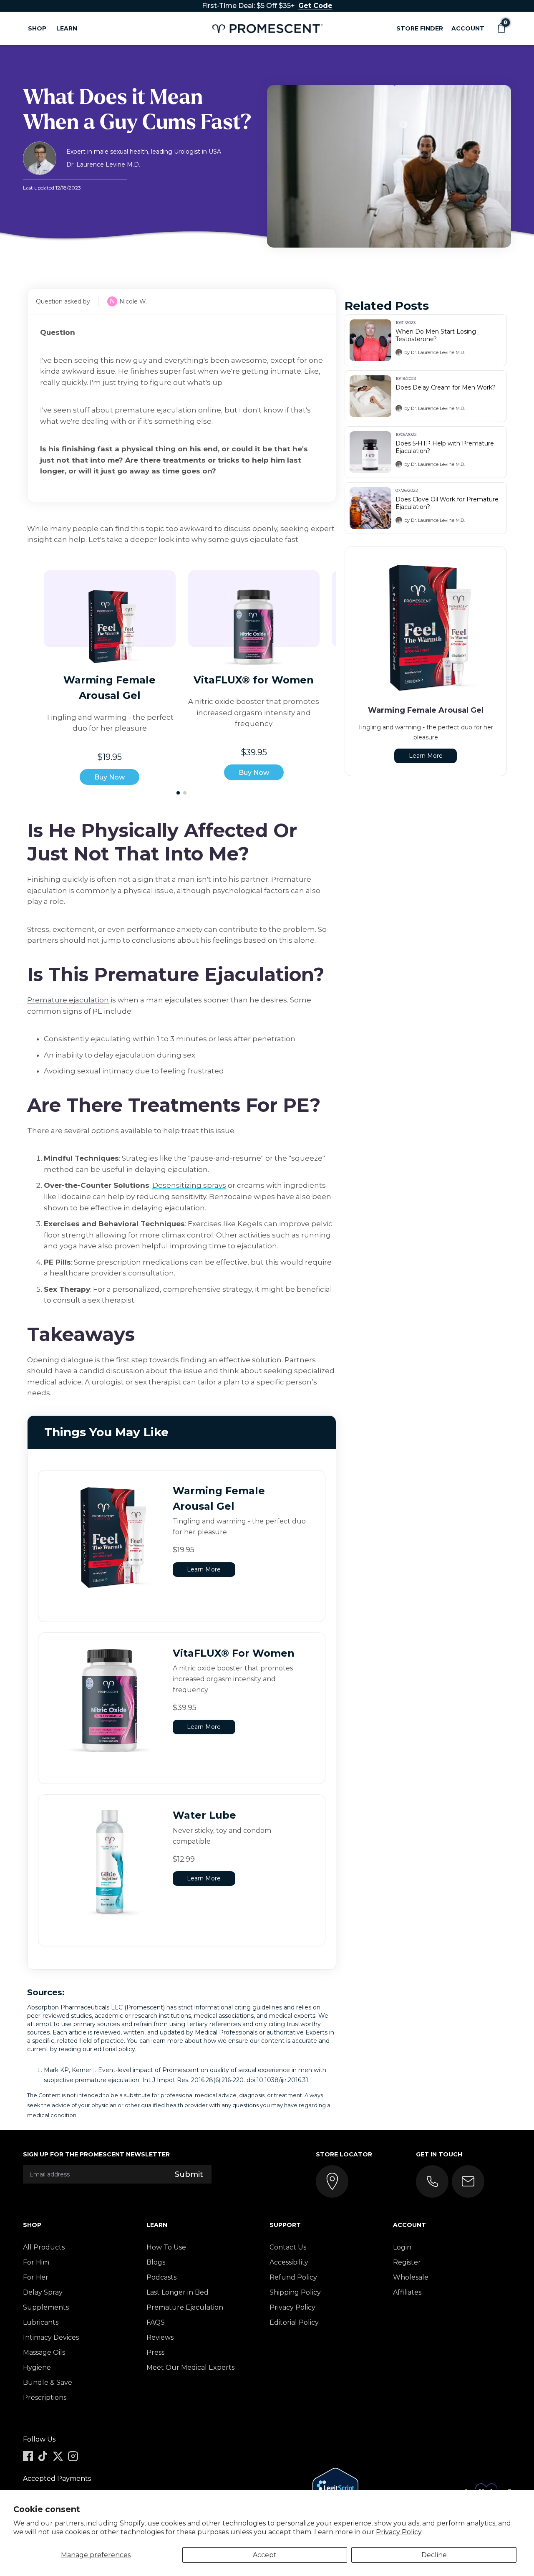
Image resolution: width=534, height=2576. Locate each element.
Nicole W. (133, 301)
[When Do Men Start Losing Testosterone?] (370, 340)
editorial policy (115, 2049)
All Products (44, 2247)
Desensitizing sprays (189, 1185)
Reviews (160, 2337)
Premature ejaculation (68, 1000)
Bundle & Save (48, 2382)
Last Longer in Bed (178, 2292)
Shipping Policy (295, 2292)
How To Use (166, 2247)
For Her (36, 2277)
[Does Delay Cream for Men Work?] (370, 396)
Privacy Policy (399, 2532)
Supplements (46, 2307)
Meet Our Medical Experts (190, 2367)
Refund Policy (293, 2277)
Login (402, 2247)
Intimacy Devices (51, 2337)
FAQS (156, 2322)
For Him (36, 2262)
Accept (265, 2555)
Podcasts (161, 2277)
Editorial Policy (294, 2322)
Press (155, 2352)
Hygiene (37, 2367)
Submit (189, 2174)
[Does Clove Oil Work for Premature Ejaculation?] (370, 508)
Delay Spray (43, 2292)
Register (407, 2262)
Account (468, 28)
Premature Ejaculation (185, 2307)
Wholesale (411, 2277)
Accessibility (289, 2262)
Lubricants (41, 2322)
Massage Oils (44, 2352)
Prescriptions (45, 2398)
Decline (434, 2555)
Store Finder (420, 28)
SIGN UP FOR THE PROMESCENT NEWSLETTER (96, 2154)
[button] (501, 28)
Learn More (204, 1569)
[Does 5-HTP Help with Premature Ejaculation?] (370, 452)
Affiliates (407, 2292)
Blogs (156, 2262)
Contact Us (288, 2247)
